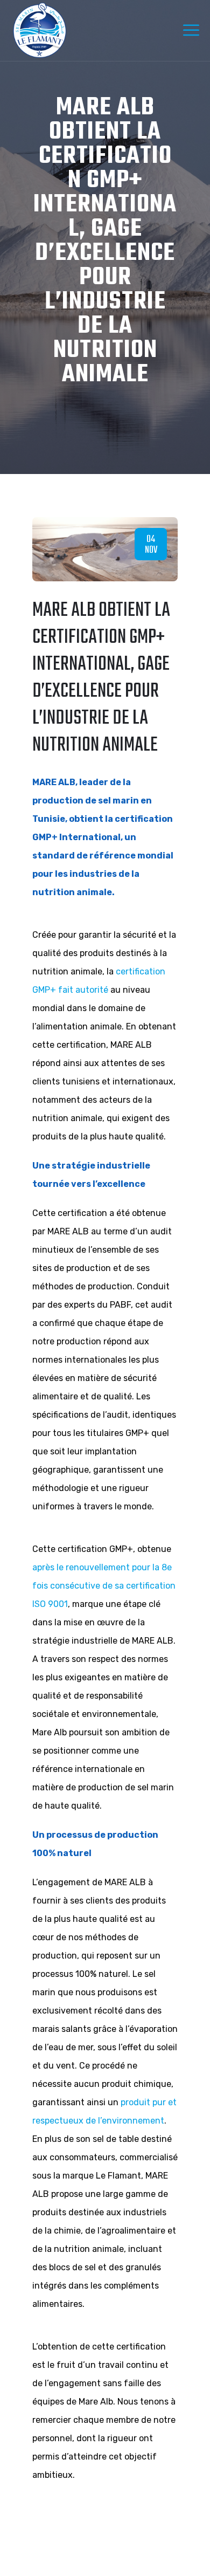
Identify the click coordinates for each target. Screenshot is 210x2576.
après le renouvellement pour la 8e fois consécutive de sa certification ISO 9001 (104, 1586)
